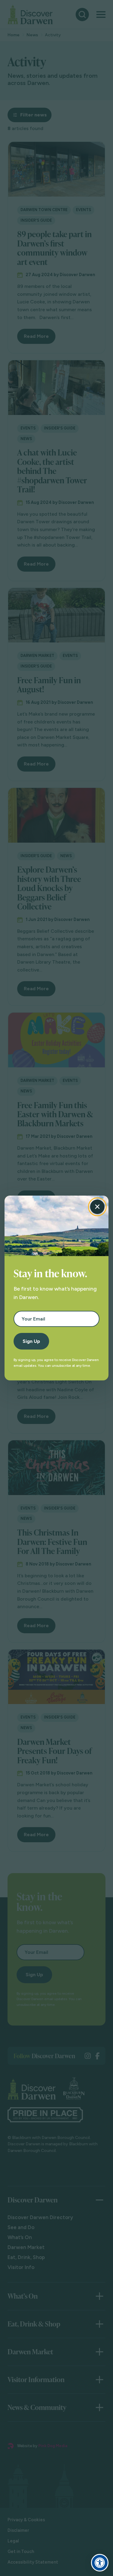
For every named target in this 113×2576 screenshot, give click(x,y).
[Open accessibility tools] (100, 2563)
